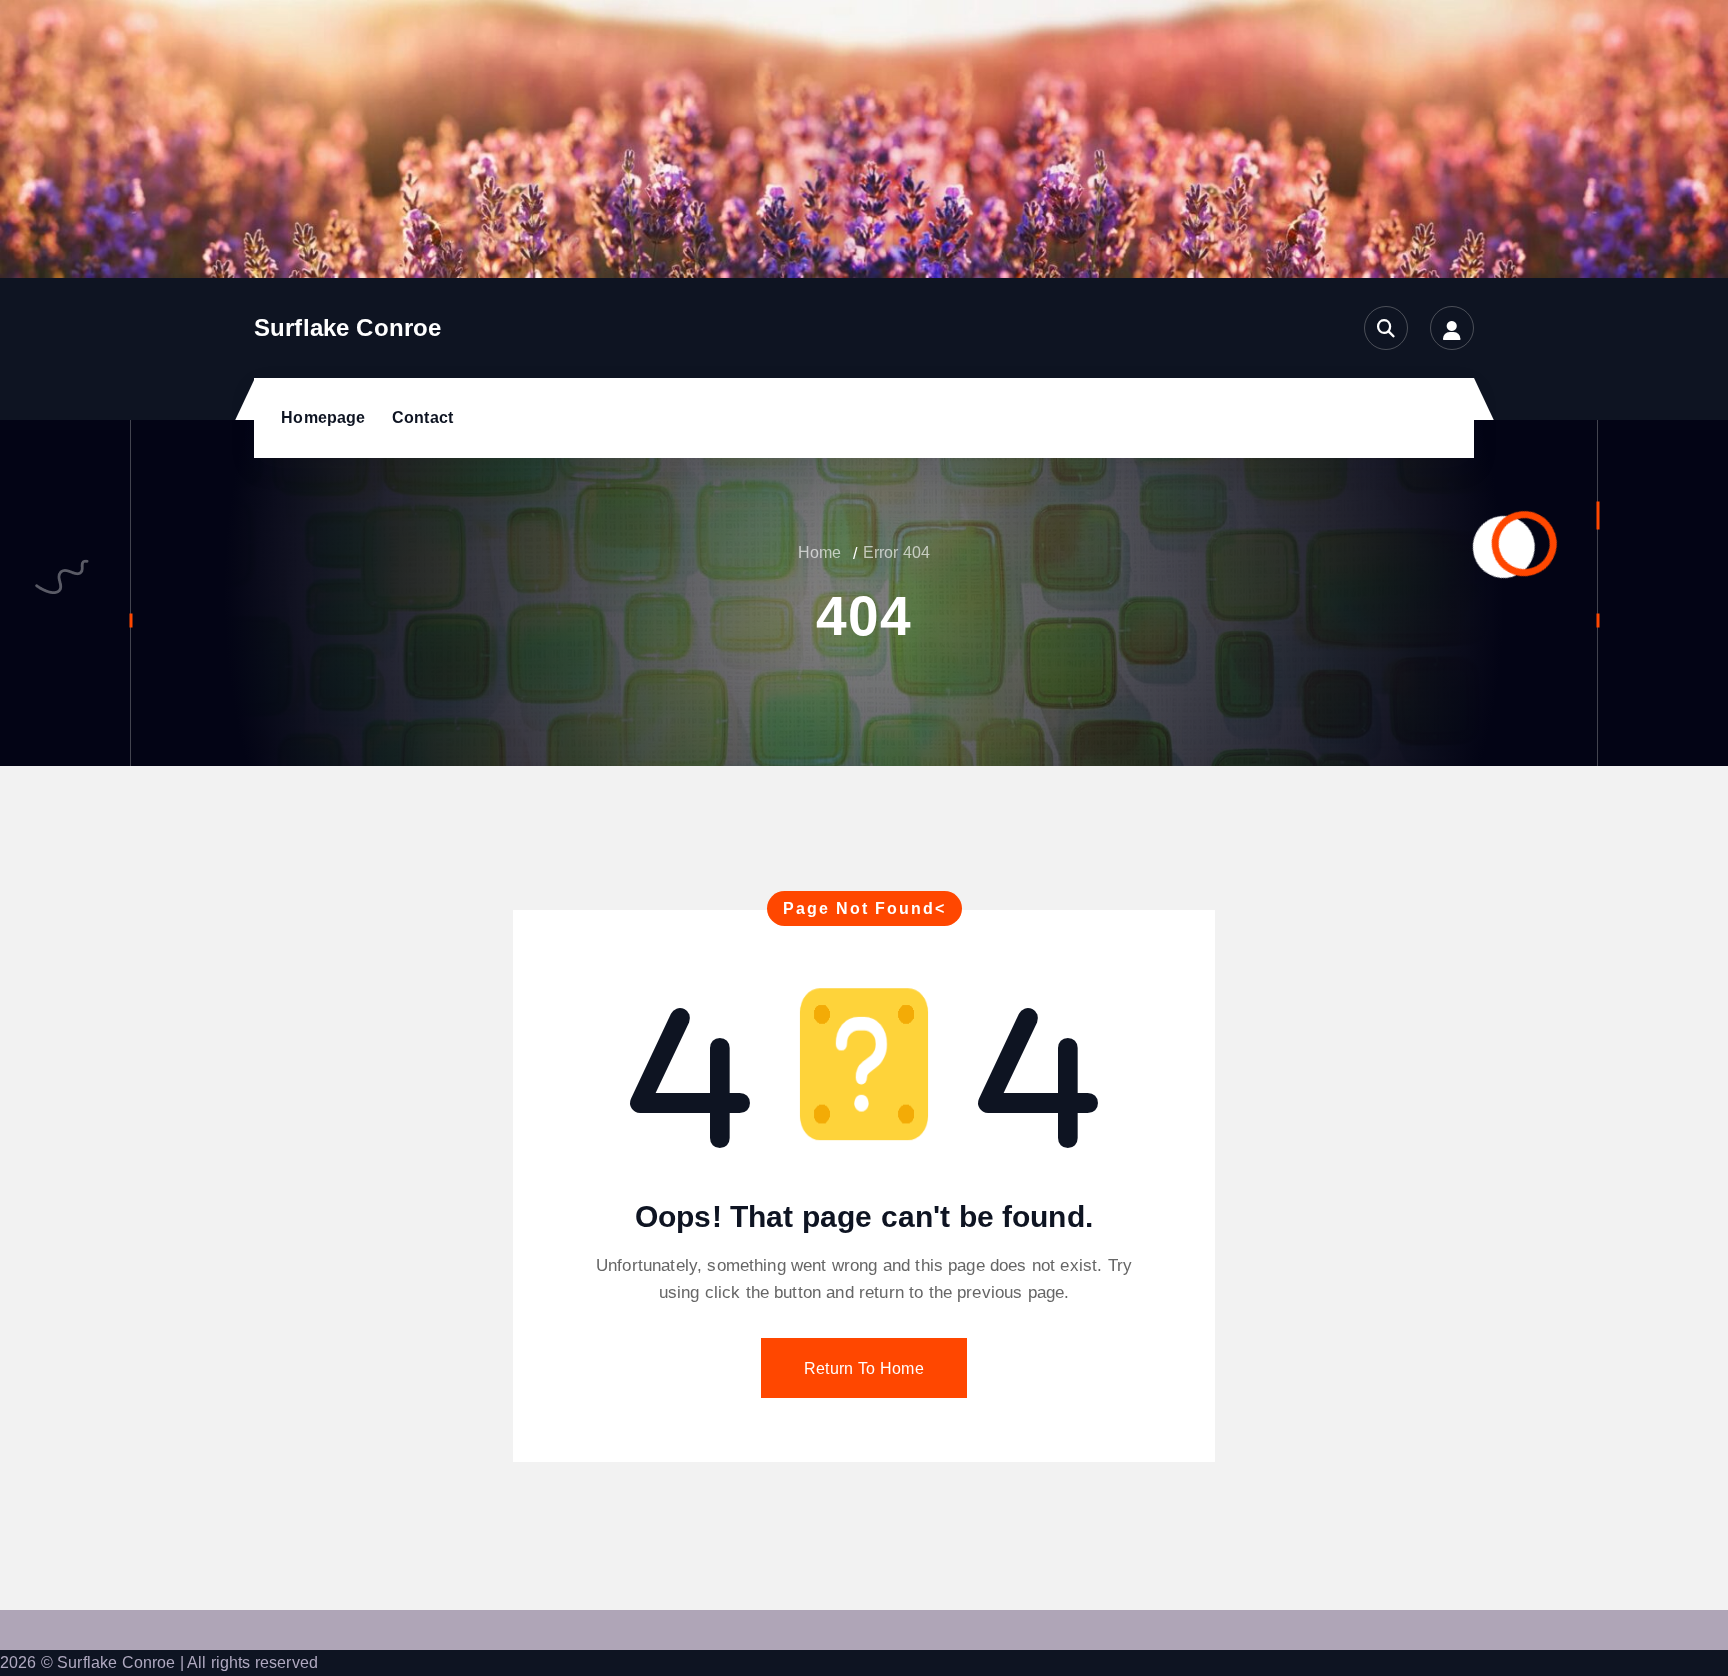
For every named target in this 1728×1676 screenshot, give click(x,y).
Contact (422, 417)
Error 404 (896, 552)
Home (820, 552)
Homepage (323, 417)
